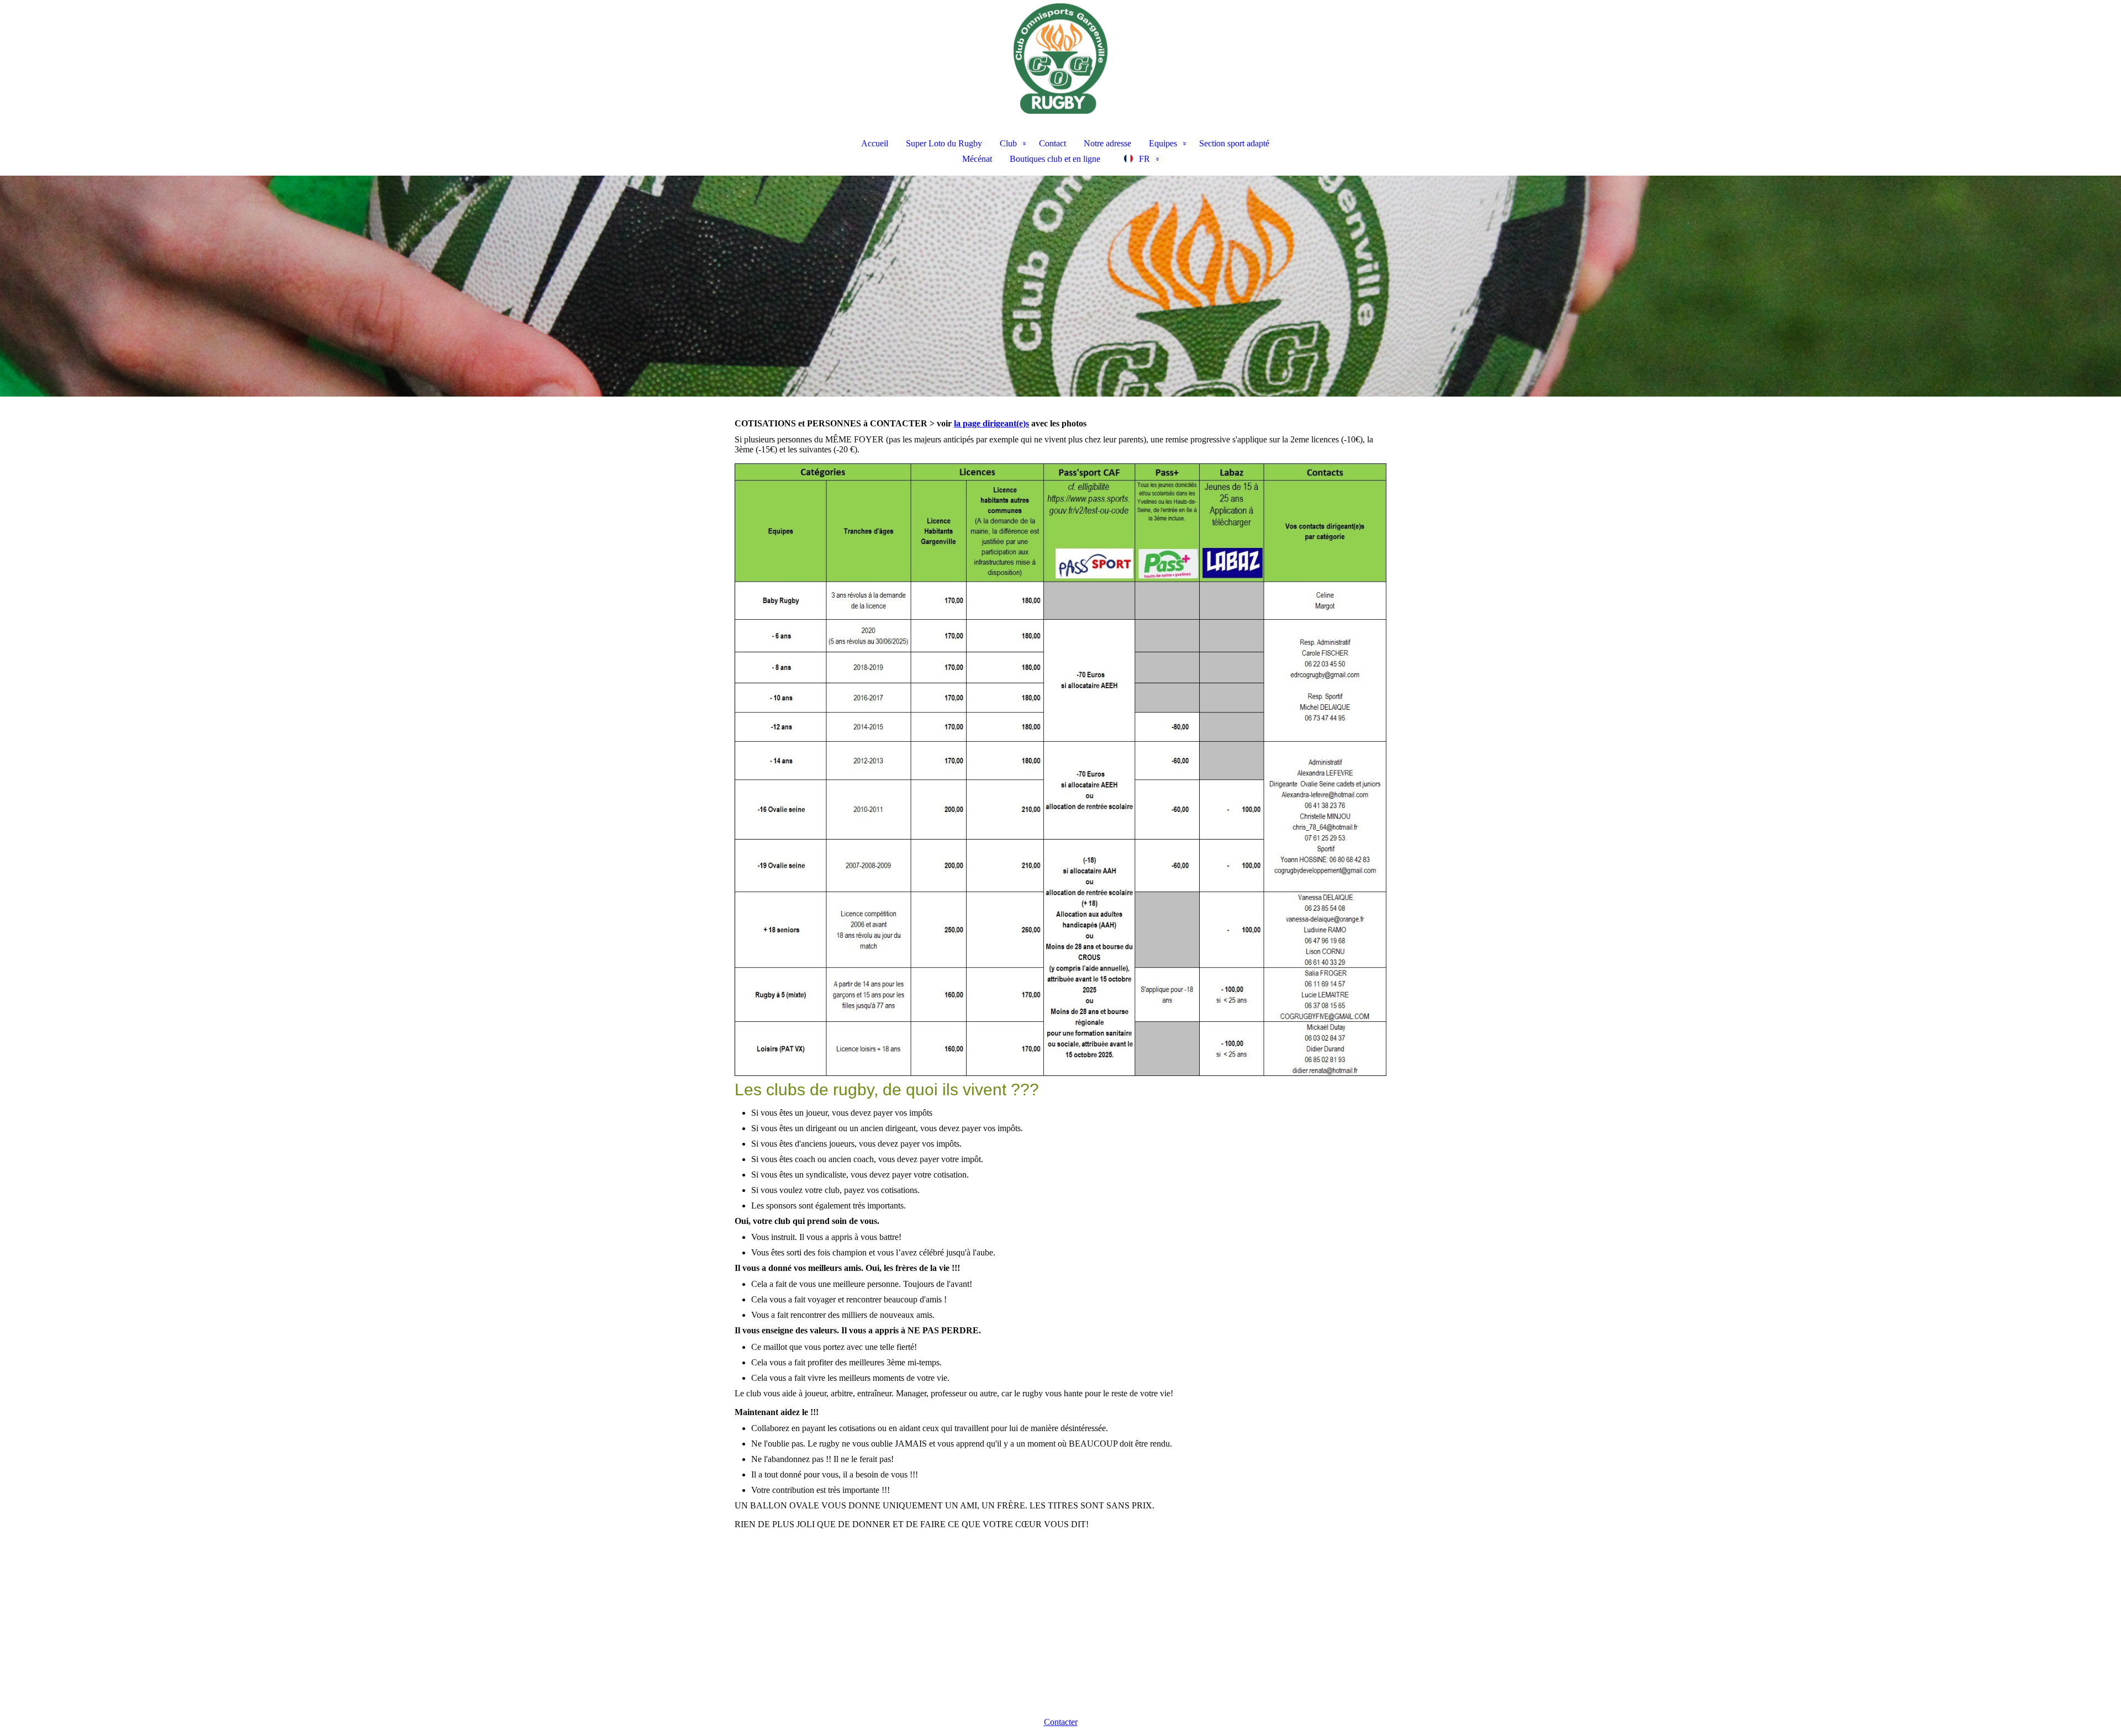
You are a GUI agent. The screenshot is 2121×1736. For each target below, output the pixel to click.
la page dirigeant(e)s (991, 423)
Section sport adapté (1234, 143)
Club (1008, 143)
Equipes (1163, 143)
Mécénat (977, 159)
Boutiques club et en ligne (1055, 159)
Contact (1052, 143)
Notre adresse (1107, 143)
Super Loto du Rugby (944, 143)
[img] (1060, 59)
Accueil (875, 143)
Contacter (1061, 1722)
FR (1144, 159)
